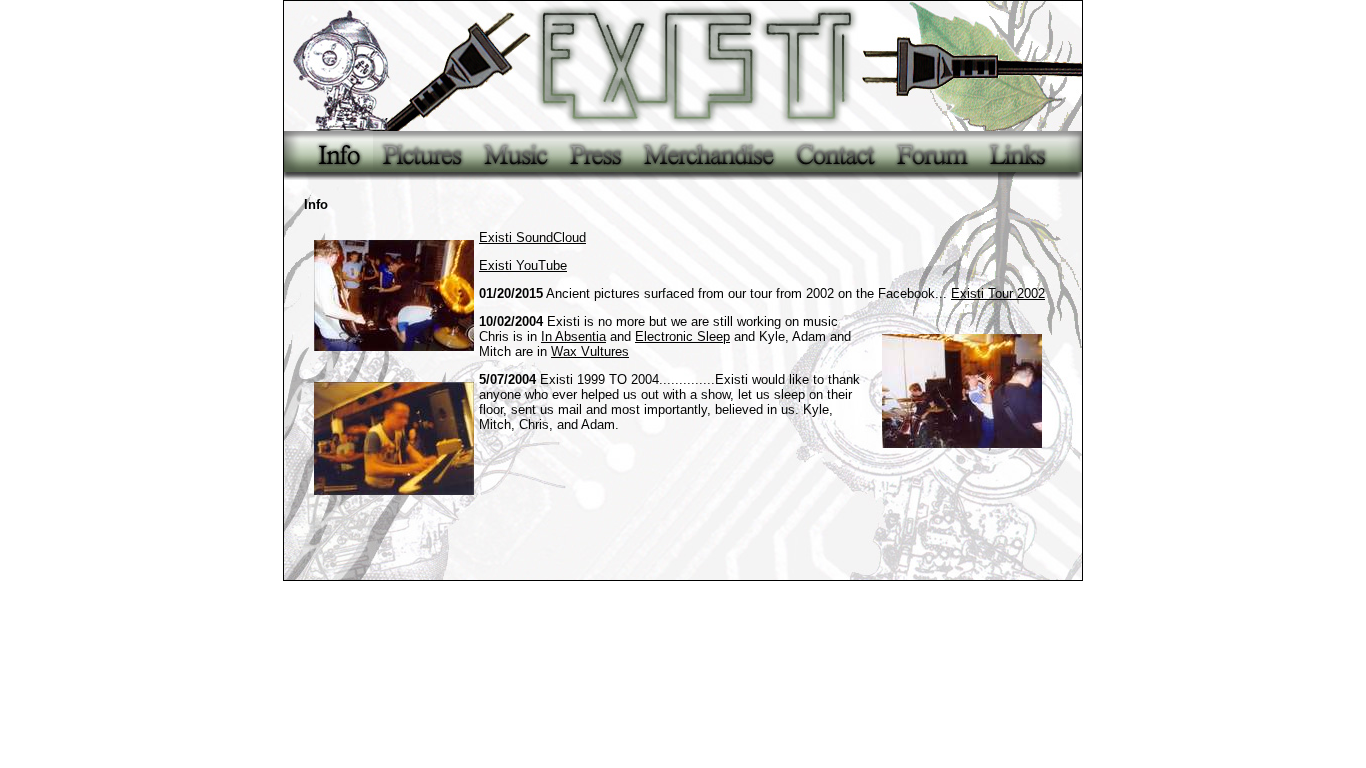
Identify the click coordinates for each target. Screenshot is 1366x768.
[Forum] (932, 155)
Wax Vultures (590, 351)
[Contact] (835, 155)
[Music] (516, 155)
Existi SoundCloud (532, 237)
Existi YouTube (523, 265)
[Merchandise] (709, 155)
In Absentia (573, 336)
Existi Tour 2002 (998, 293)
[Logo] (683, 66)
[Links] (1030, 155)
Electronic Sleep (682, 336)
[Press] (596, 155)
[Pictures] (423, 155)
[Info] (328, 155)
